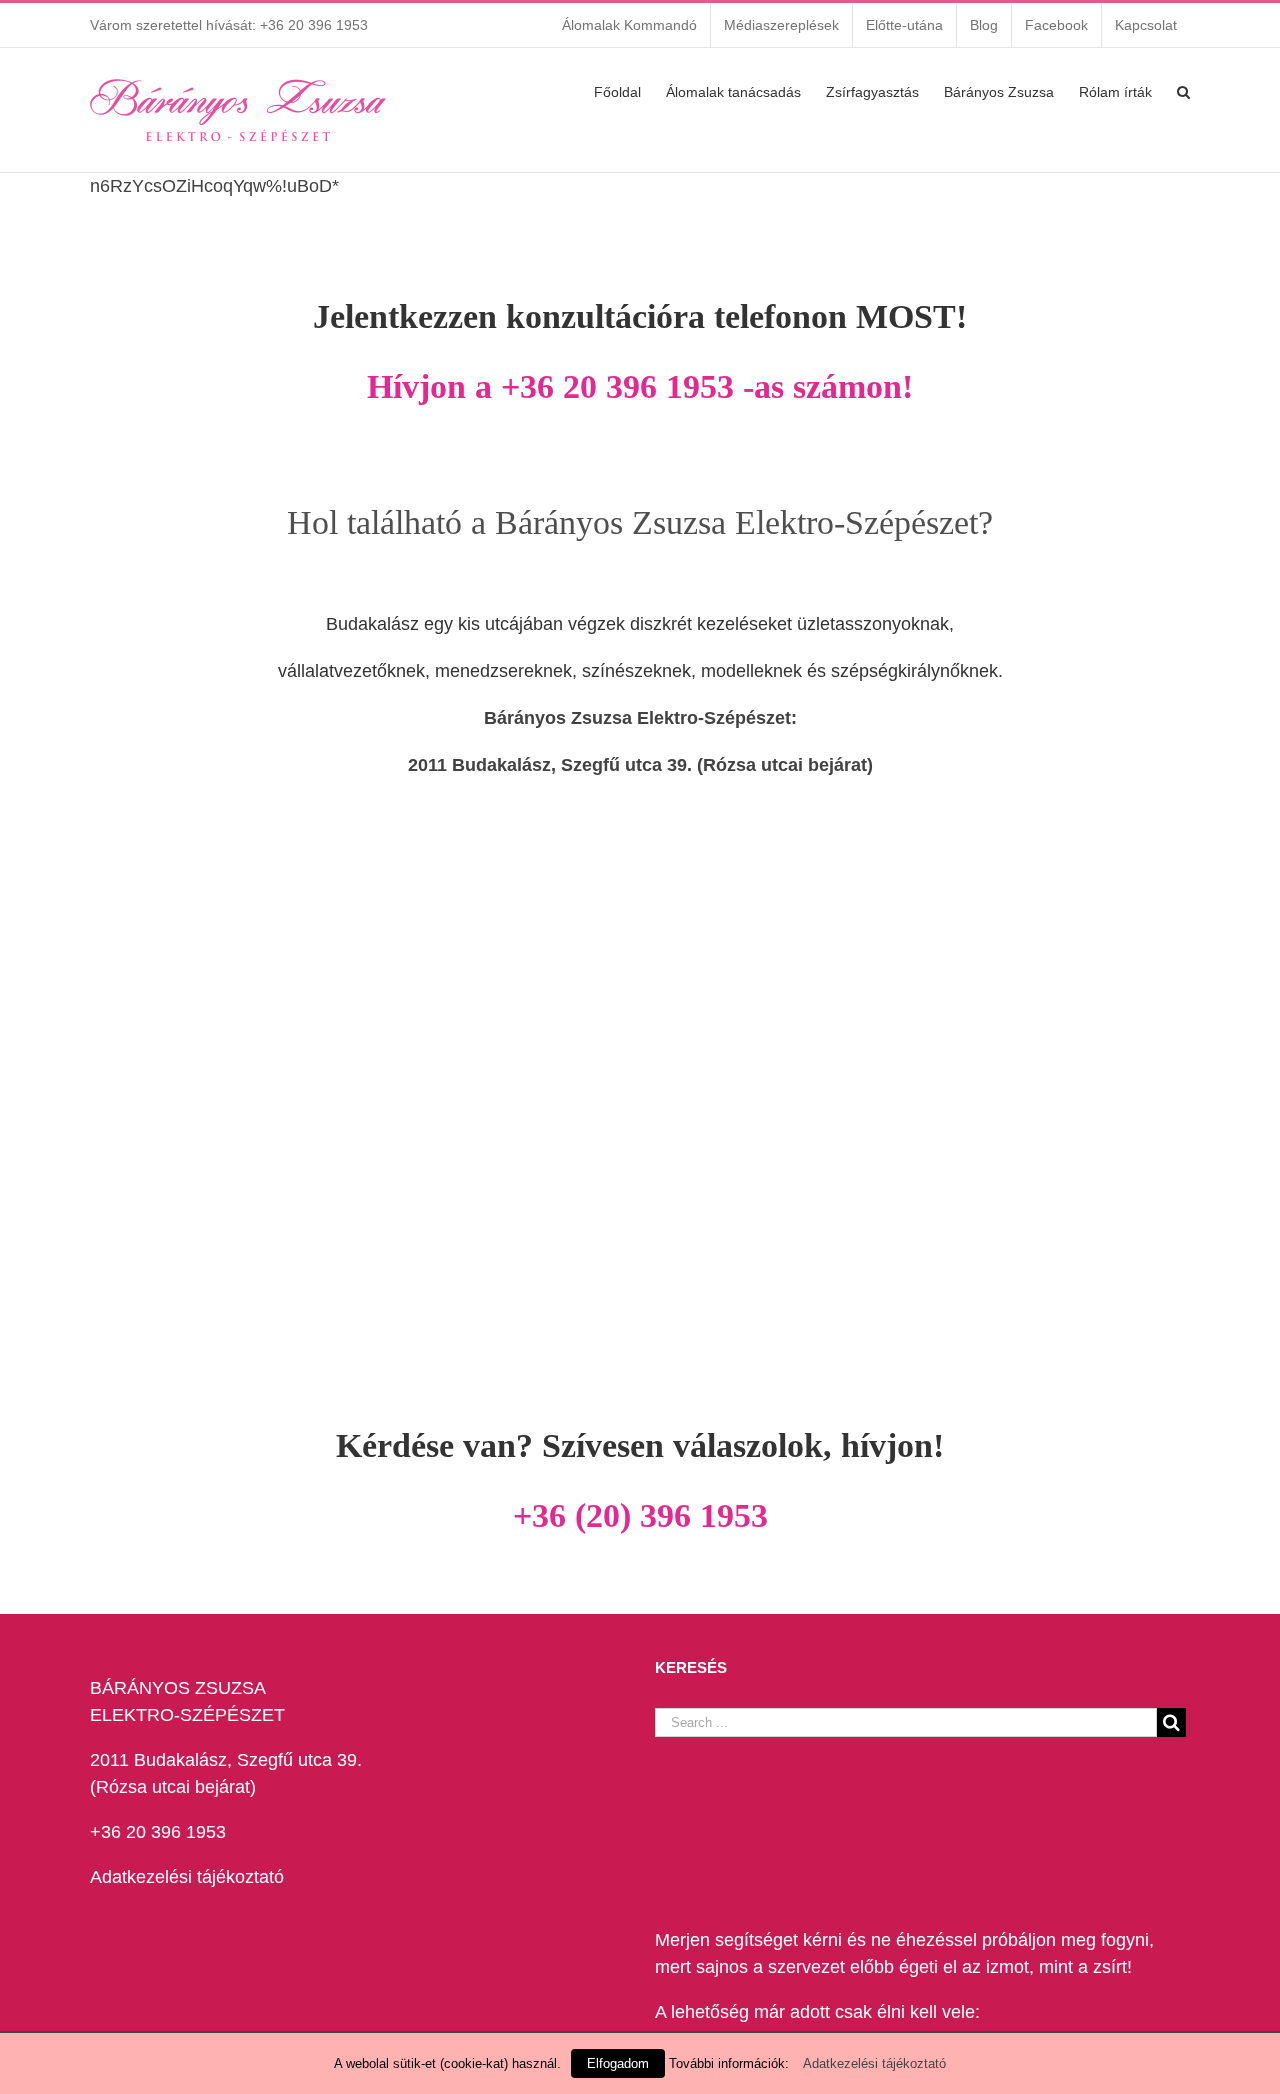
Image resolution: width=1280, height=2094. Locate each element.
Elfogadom (618, 2063)
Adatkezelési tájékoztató (187, 1877)
